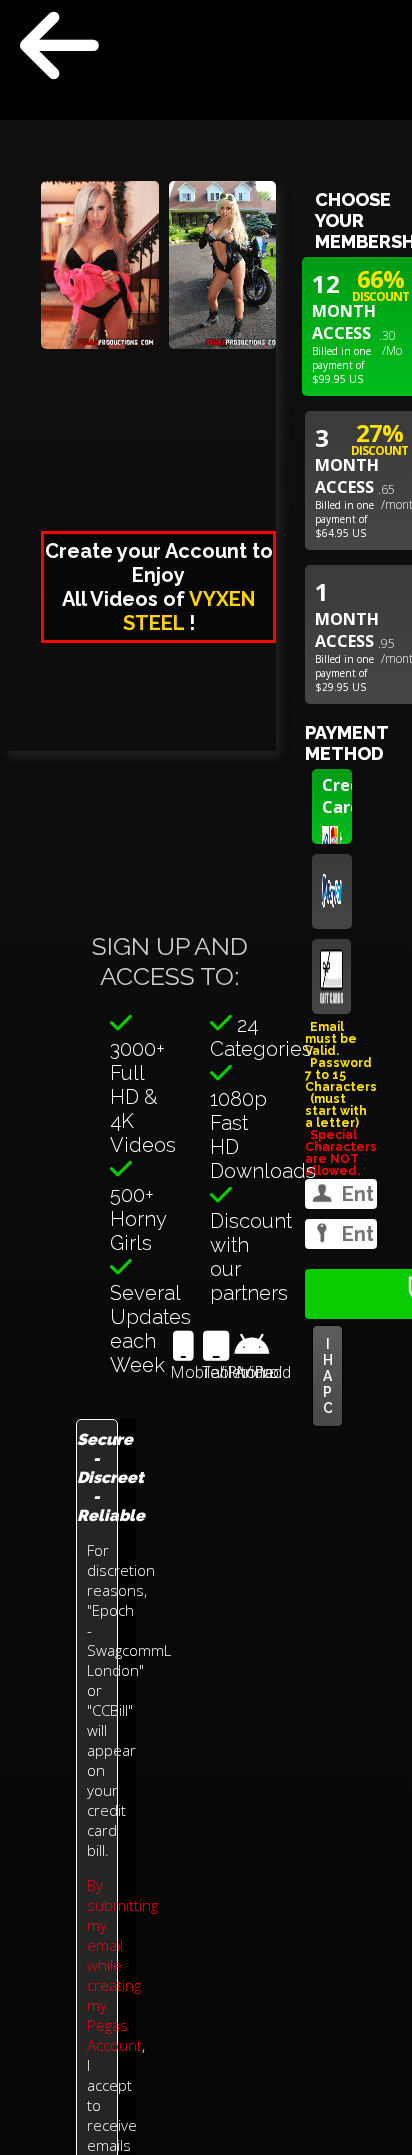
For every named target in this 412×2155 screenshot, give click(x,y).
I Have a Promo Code (327, 1376)
